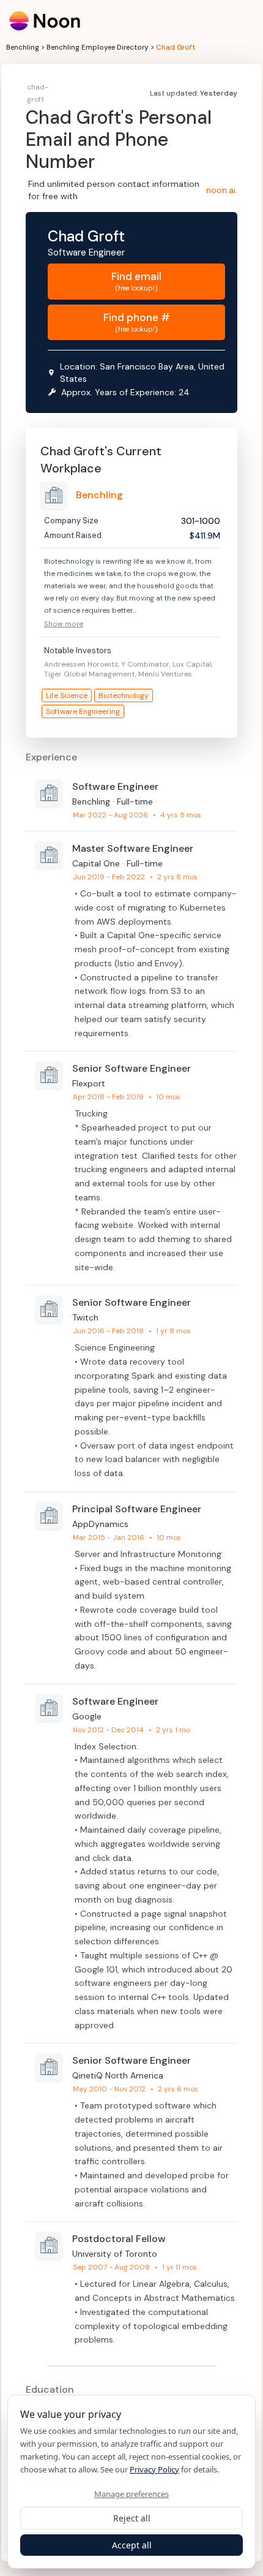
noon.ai (221, 190)
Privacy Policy (154, 2469)
